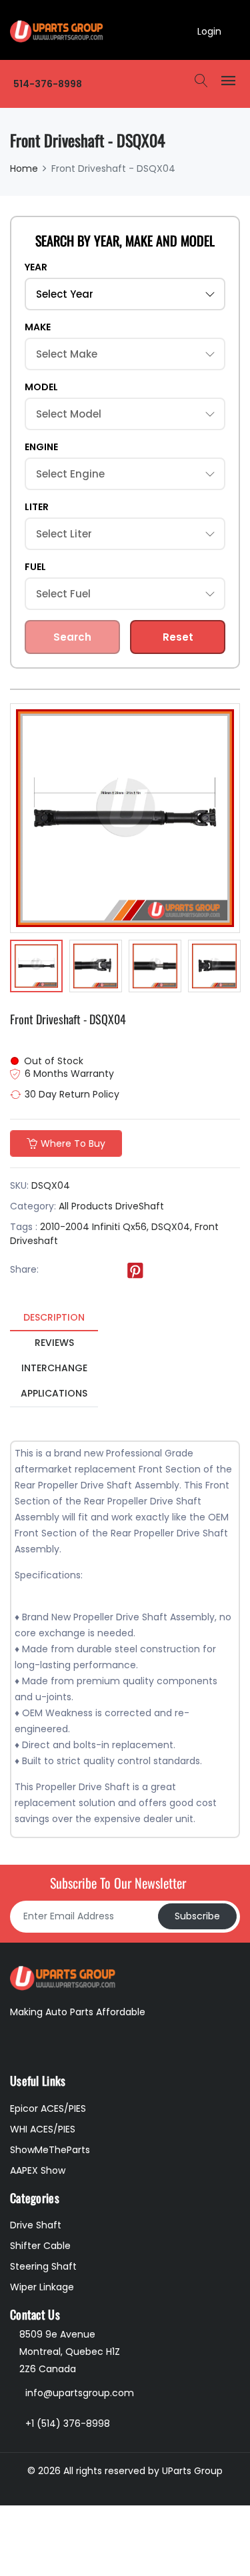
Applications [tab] (54, 1393)
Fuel (35, 567)
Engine (41, 447)
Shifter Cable (40, 2246)
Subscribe (197, 1916)
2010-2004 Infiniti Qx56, (94, 1227)
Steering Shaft (43, 2266)
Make (38, 327)
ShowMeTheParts (50, 2150)
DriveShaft (140, 1206)
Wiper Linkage (42, 2287)
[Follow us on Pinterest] (135, 1270)
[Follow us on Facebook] (53, 1270)
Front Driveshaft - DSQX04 (68, 1019)
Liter (37, 507)
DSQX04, (172, 1227)
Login (209, 31)
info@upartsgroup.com (80, 2393)
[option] (36, 968)
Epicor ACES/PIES (48, 2108)
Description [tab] (54, 1317)
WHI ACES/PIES (43, 2129)
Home (24, 168)
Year (36, 267)
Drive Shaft (36, 2225)
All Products (86, 1206)
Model (41, 387)
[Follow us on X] (81, 1270)
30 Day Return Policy (72, 1094)
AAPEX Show (38, 2170)
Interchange (54, 1368)
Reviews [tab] (54, 1343)
